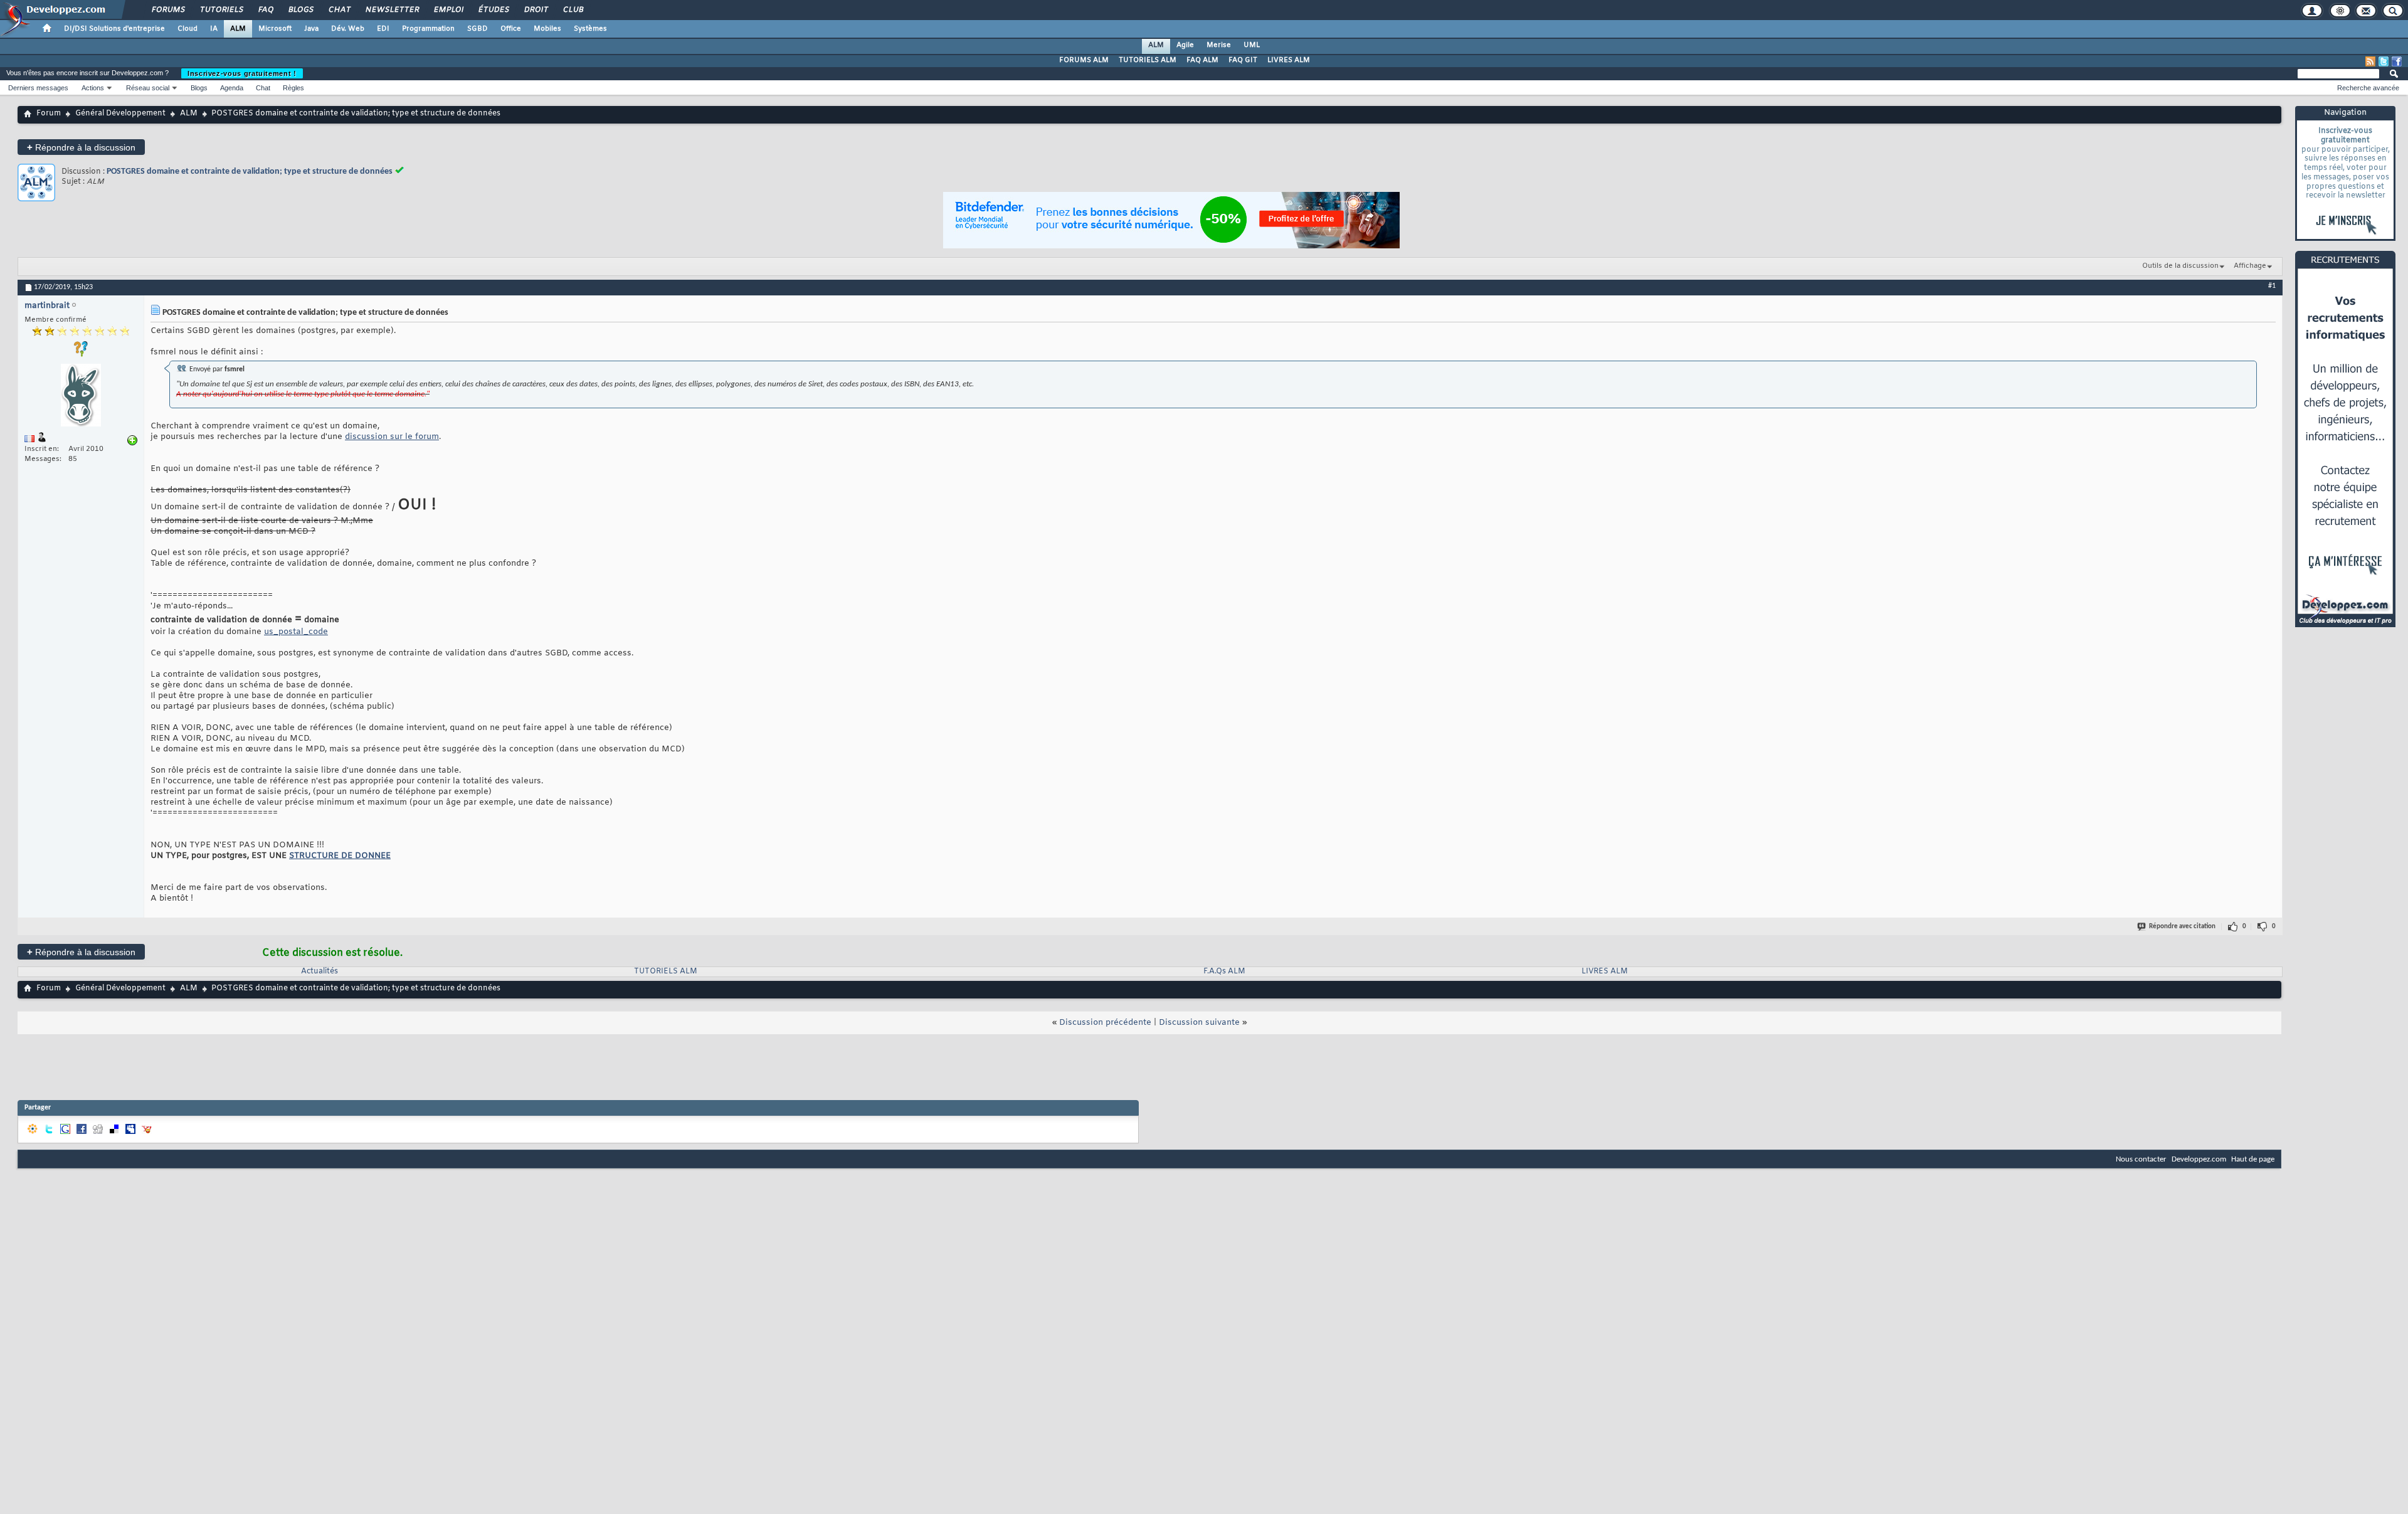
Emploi (448, 10)
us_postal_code (296, 632)
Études (493, 10)
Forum (49, 114)
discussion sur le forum (392, 437)
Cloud (187, 29)
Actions (93, 88)
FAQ (265, 10)
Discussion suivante (1199, 1023)
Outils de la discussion (2180, 266)
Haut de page (2253, 1159)
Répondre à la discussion (81, 147)
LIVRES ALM (1289, 60)
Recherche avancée (2368, 88)
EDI (383, 29)
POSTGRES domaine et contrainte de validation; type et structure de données (250, 172)
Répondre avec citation (2182, 927)
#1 (2272, 286)
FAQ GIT (1243, 60)
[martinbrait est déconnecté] (81, 397)
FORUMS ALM (1084, 60)
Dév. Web (348, 29)
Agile (1185, 45)
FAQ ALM (1202, 60)
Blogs (300, 10)
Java (311, 29)
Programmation (428, 29)
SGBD (478, 29)
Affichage (2250, 266)
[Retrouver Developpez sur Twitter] (2384, 61)
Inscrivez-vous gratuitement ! (242, 73)
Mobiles (547, 29)
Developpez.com (2199, 1159)
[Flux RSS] (2370, 61)
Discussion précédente (1105, 1023)
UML (1252, 45)
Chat (339, 10)
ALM (238, 29)
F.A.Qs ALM (1224, 971)
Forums (168, 10)
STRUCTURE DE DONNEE (340, 856)
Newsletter (392, 10)
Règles (293, 88)
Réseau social (148, 88)
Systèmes (590, 29)
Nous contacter (2141, 1159)
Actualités (319, 971)
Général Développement (120, 114)
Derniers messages (38, 88)
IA (214, 29)
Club (573, 10)
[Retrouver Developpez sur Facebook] (2397, 61)
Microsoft (275, 29)
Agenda (232, 88)
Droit (536, 10)
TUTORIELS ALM (1148, 60)
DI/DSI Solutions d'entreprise (114, 29)
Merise (1219, 45)
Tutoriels (221, 10)
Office (511, 29)
